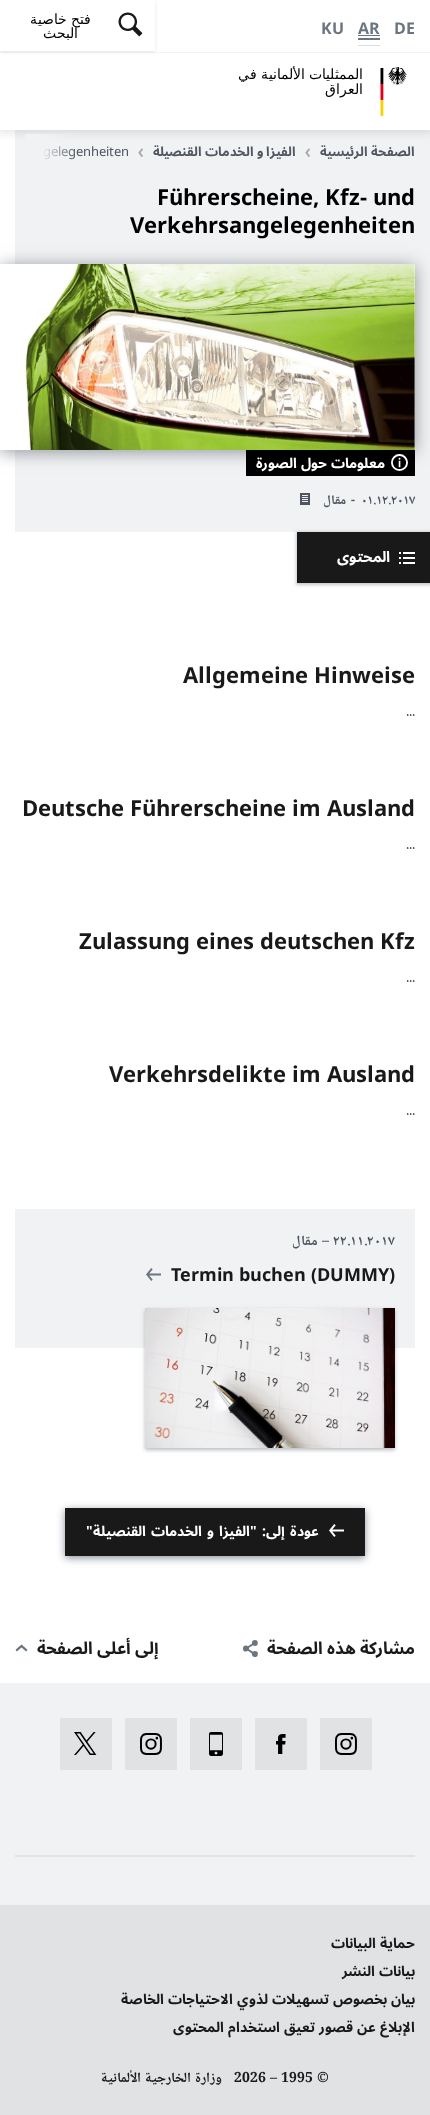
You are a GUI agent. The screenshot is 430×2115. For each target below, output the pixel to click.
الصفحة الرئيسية (367, 152)
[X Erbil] (79, 1744)
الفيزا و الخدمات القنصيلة (224, 152)
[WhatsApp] (209, 1744)
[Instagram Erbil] (144, 1744)
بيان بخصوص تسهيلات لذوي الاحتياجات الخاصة (268, 1999)
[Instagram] (339, 1744)
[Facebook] (274, 1744)
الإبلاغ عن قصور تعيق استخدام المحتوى (294, 2027)
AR (369, 29)
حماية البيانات (373, 1943)
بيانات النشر (378, 1971)
